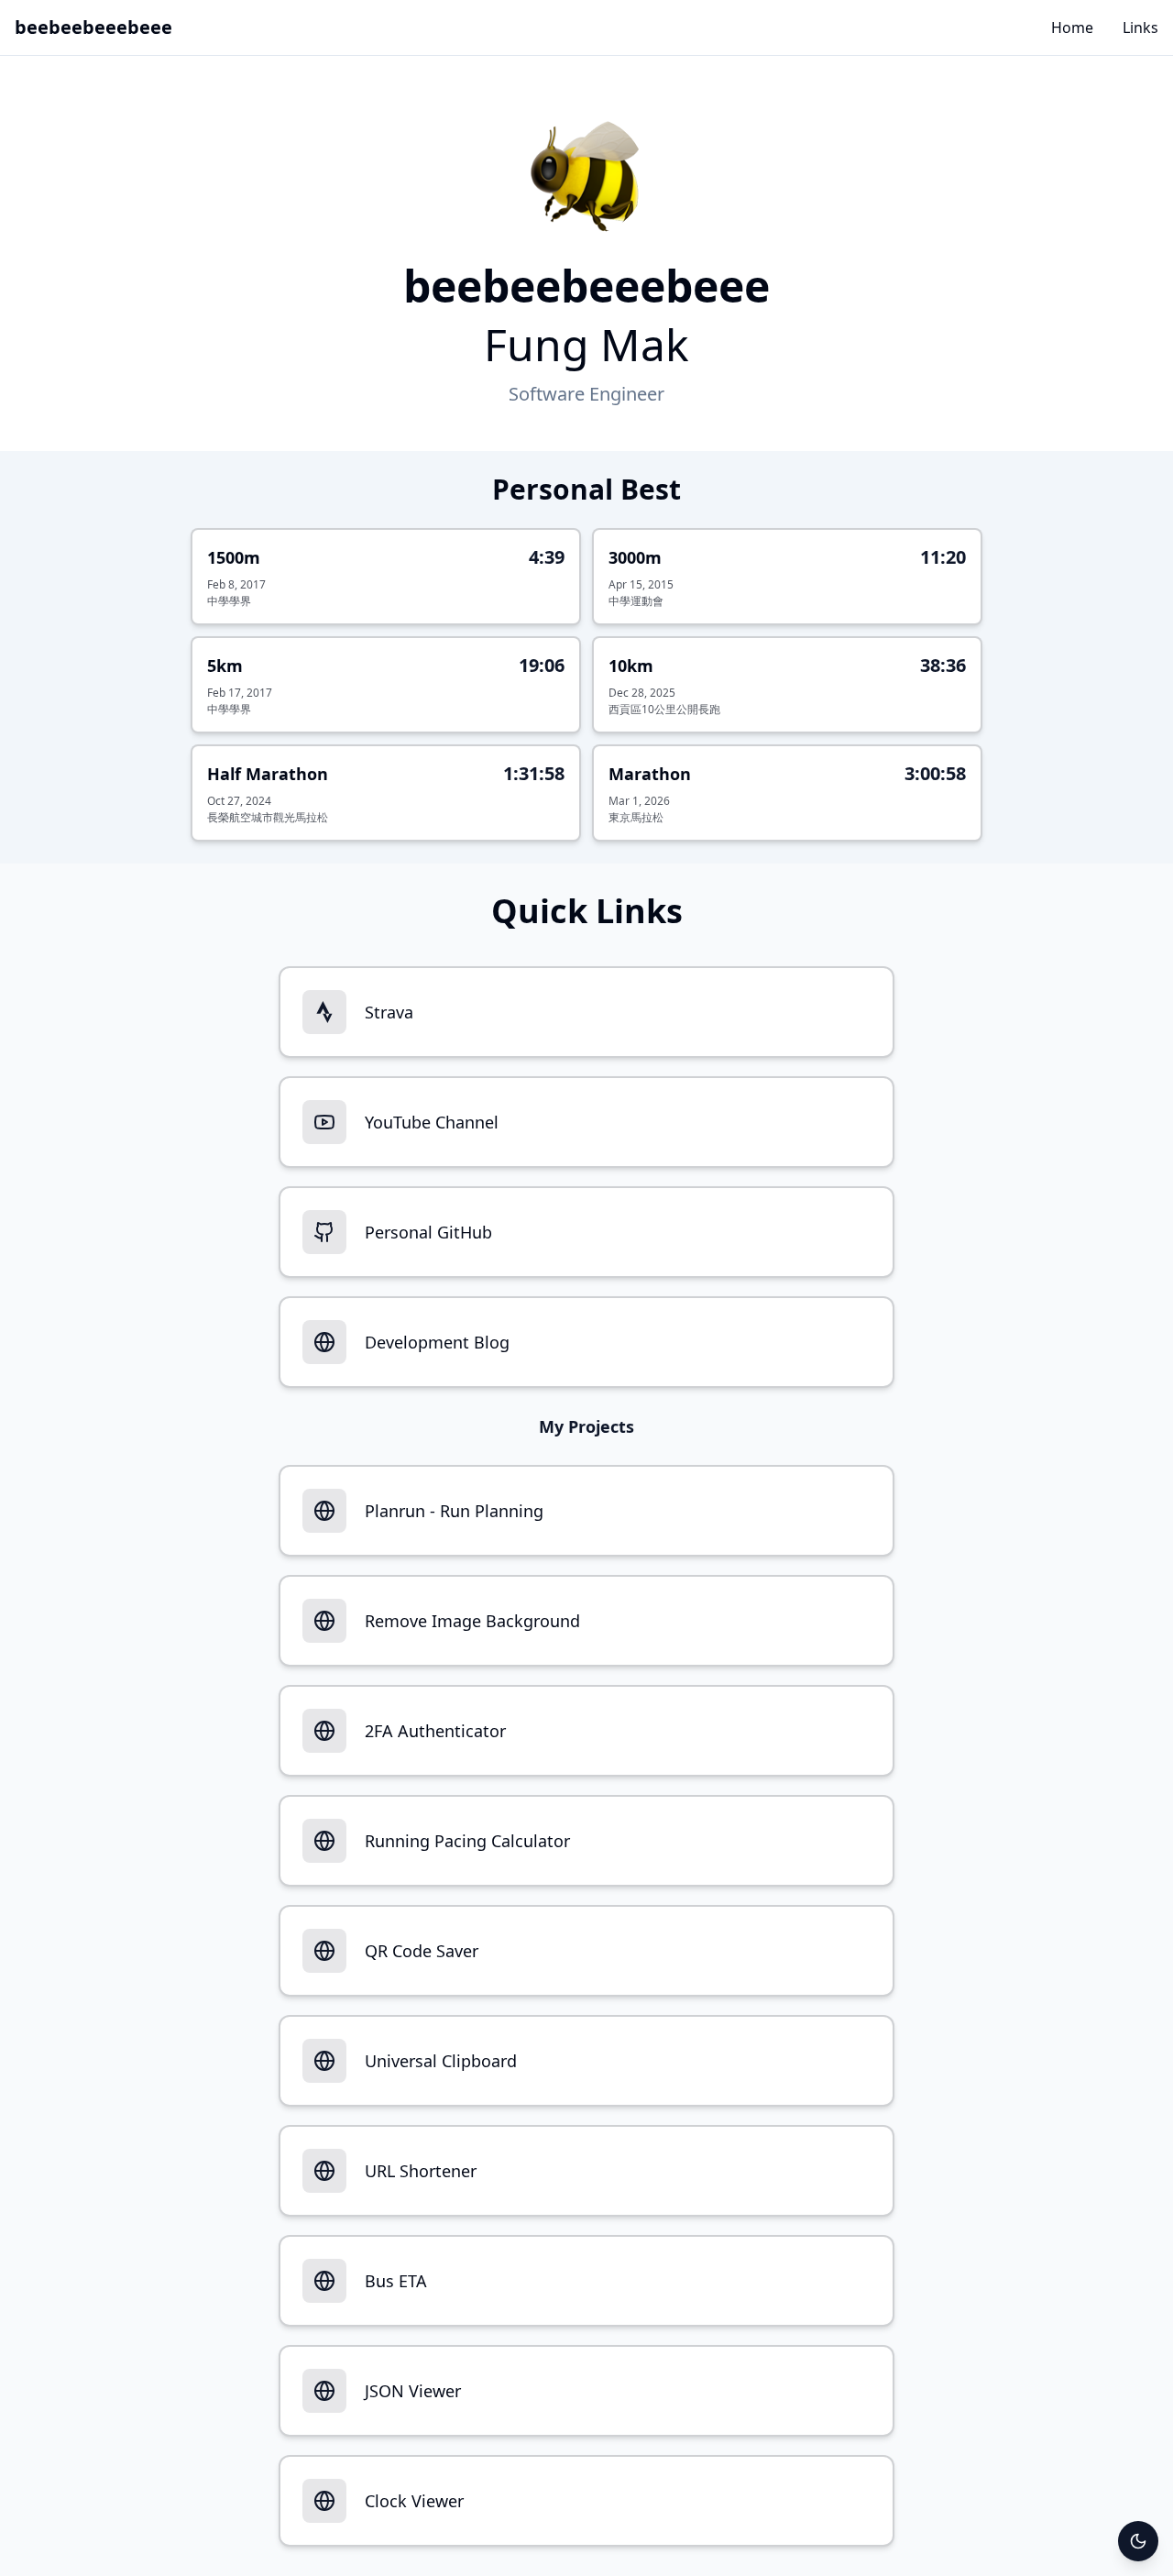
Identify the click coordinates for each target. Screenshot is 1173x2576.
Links (1140, 28)
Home (1072, 28)
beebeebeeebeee (93, 27)
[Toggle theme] (1138, 2541)
